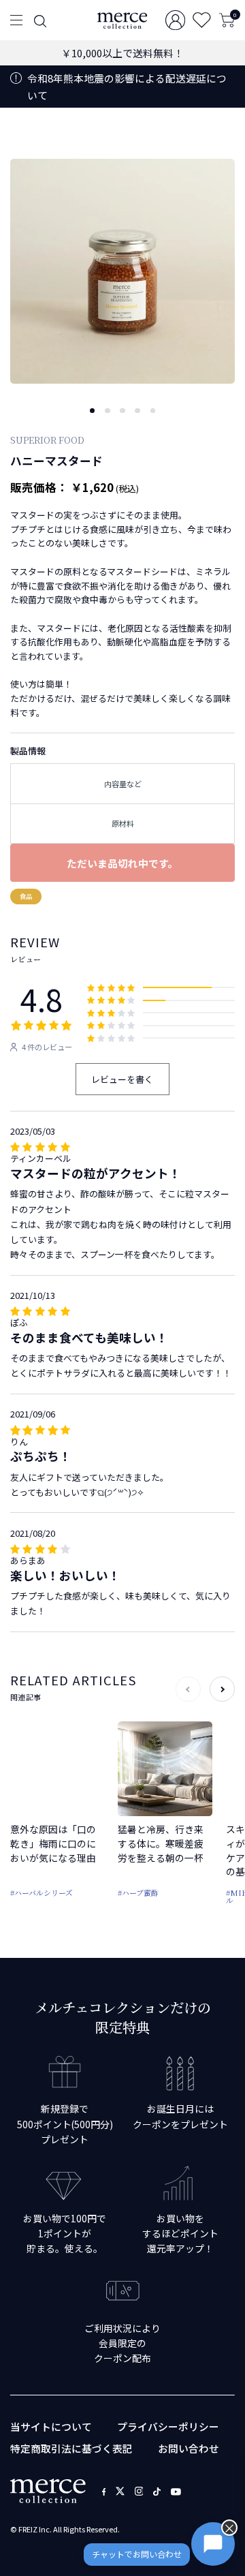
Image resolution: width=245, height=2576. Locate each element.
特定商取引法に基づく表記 (71, 2448)
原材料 (123, 823)
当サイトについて (51, 2426)
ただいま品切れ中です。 (122, 863)
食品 (26, 896)
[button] (92, 411)
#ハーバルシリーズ (42, 1892)
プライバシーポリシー (168, 2426)
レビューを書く (122, 1079)
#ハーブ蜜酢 (138, 1892)
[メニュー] (16, 20)
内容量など (123, 784)
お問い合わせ (189, 2448)
